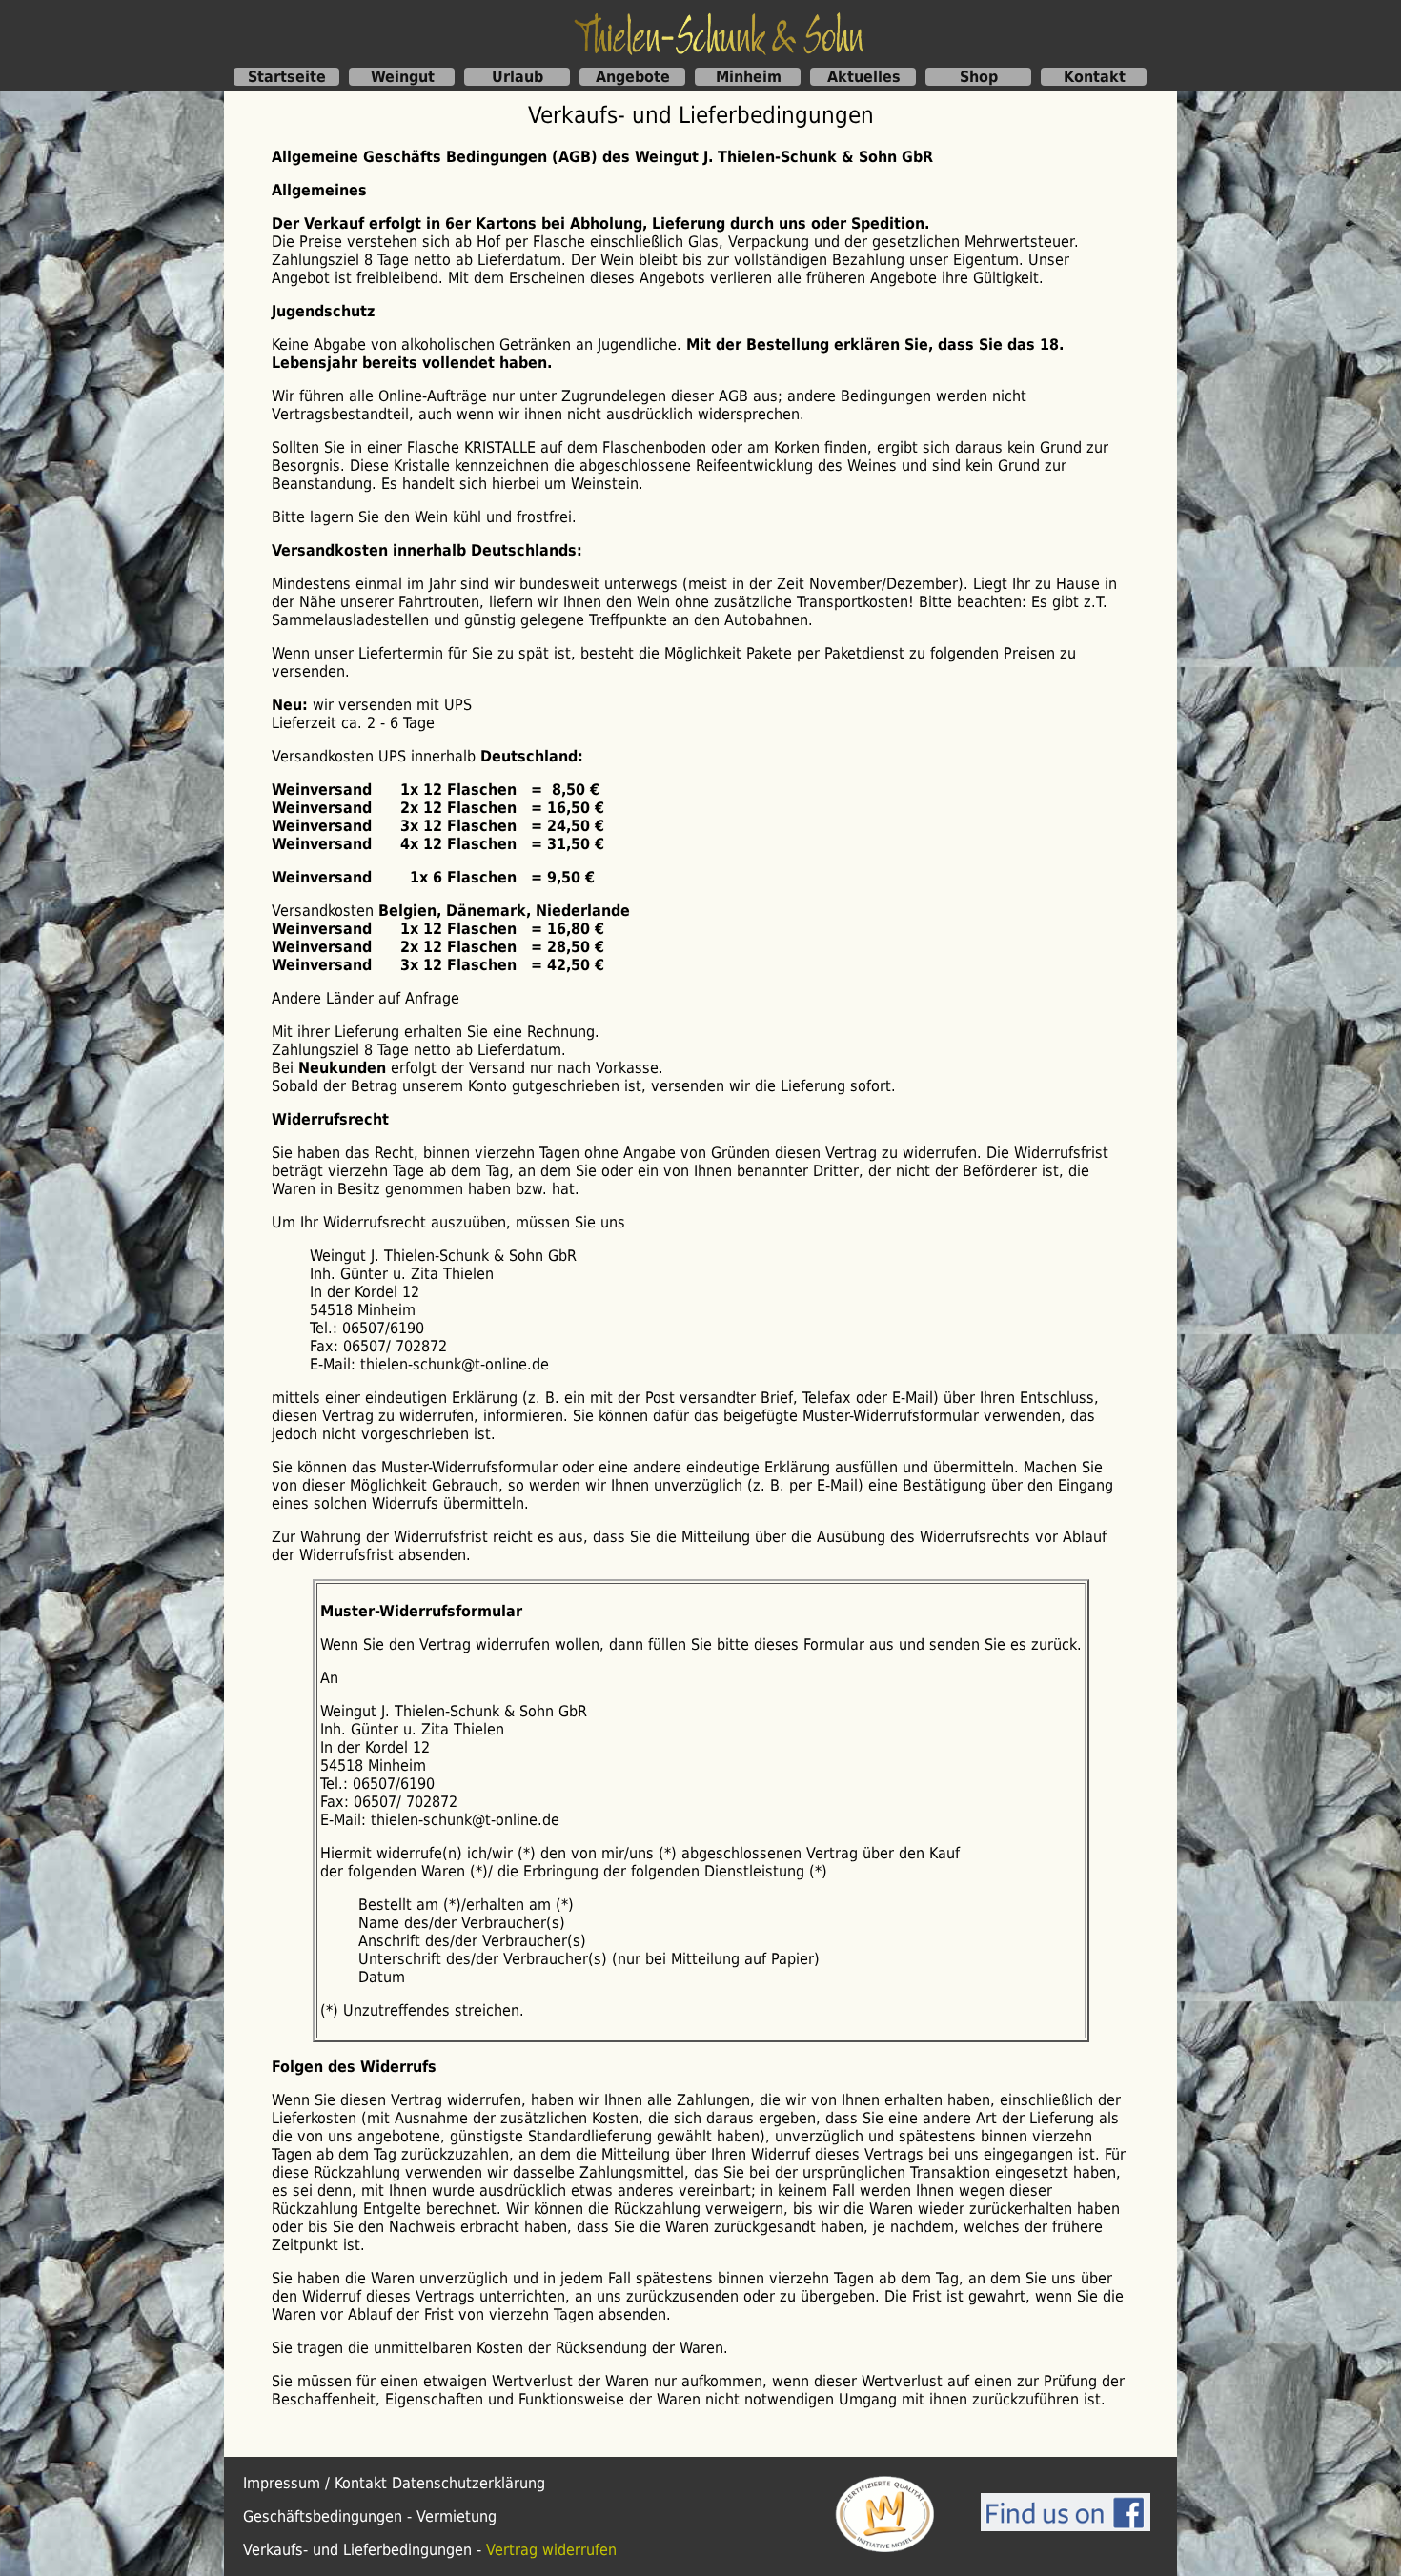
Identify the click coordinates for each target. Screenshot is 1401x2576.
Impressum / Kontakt (315, 2483)
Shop (979, 77)
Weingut (403, 77)
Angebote (633, 77)
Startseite (287, 77)
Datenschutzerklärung (468, 2483)
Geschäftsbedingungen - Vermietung (370, 2516)
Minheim (749, 77)
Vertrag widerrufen (551, 2550)
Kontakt (1095, 77)
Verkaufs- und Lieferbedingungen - (365, 2550)
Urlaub (518, 77)
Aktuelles (864, 77)
